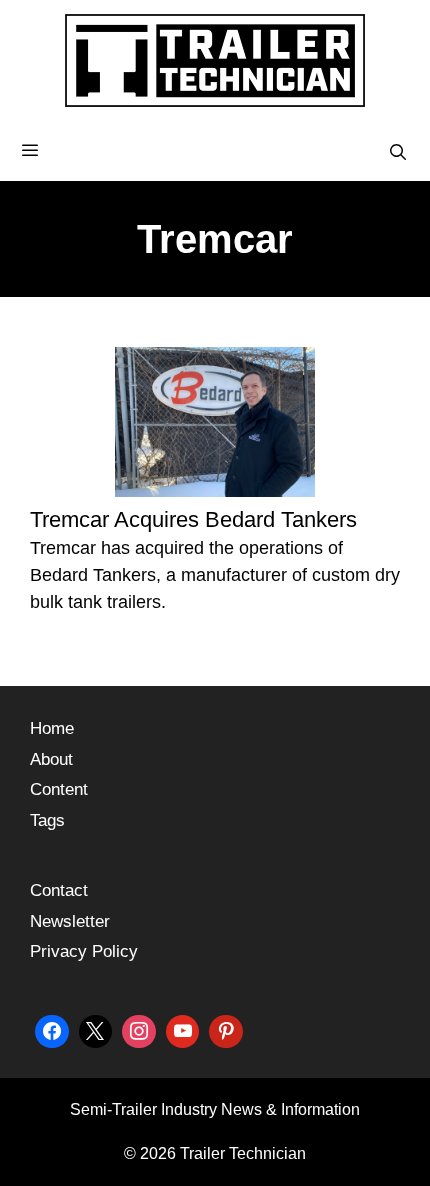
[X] (96, 1029)
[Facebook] (52, 1029)
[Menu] (215, 151)
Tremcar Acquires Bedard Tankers (193, 519)
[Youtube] (183, 1029)
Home (52, 728)
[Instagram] (139, 1029)
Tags (47, 820)
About (51, 759)
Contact (59, 890)
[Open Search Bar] (397, 153)
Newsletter (70, 921)
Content (59, 789)
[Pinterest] (226, 1029)
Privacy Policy (84, 951)
